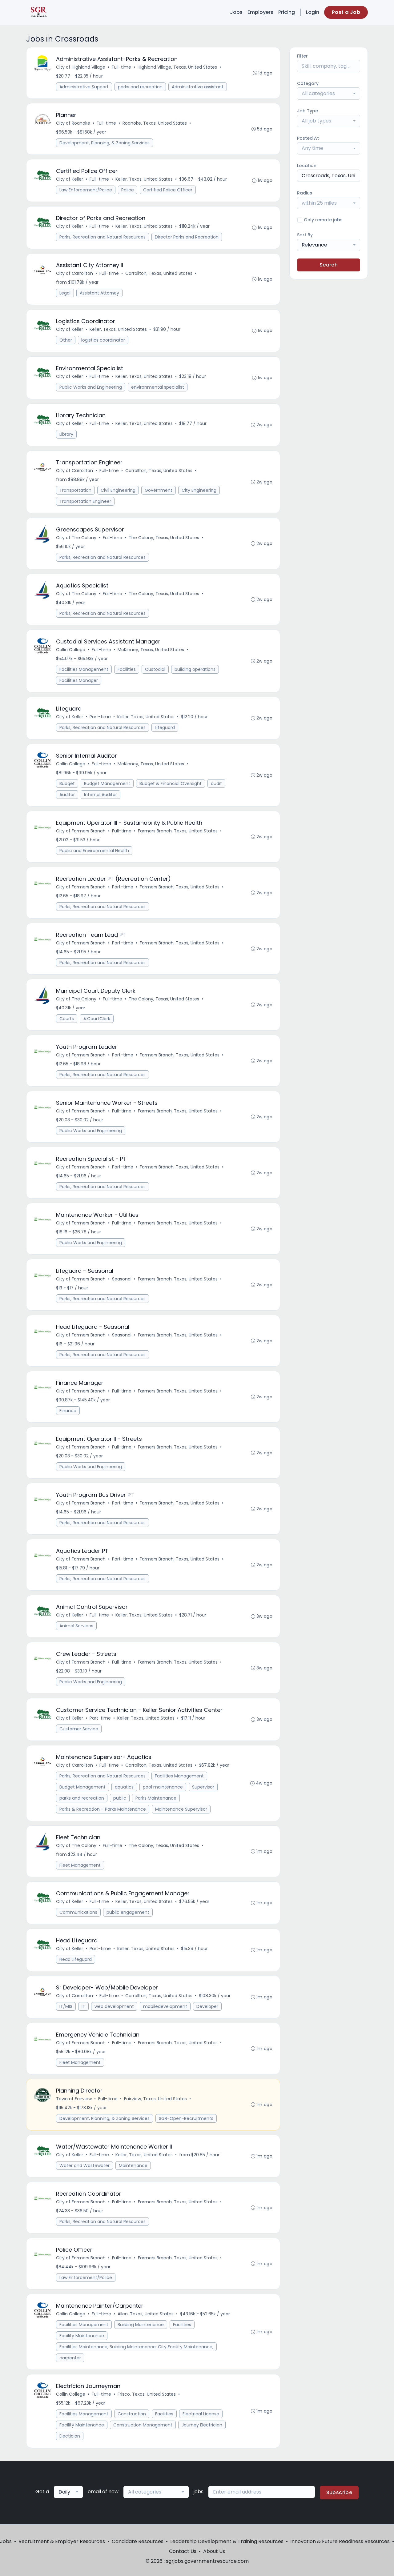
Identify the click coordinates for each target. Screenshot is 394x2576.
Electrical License (201, 2414)
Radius (305, 193)
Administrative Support (84, 87)
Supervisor (203, 1787)
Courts (67, 1019)
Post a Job (346, 12)
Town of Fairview (74, 2099)
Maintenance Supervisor (181, 1809)
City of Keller (70, 179)
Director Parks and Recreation (187, 237)
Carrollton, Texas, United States (159, 273)
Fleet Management (80, 1865)
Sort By (305, 235)
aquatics (124, 1787)
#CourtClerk (97, 1019)
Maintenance (133, 2165)
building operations (195, 669)
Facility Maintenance (82, 2336)
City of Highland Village (81, 67)
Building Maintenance (141, 2325)
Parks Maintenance (156, 1798)
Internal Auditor (101, 795)
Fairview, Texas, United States (155, 2099)
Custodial (155, 669)
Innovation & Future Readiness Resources (340, 2541)
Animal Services (76, 1626)
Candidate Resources (138, 2541)
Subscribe (339, 2492)
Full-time (121, 67)
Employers (260, 12)
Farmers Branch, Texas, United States (178, 831)
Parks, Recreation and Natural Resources (103, 237)
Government (159, 490)
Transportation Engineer (85, 501)
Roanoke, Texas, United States (155, 123)
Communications (78, 1912)
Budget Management (107, 783)
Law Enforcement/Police (86, 190)
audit (216, 783)
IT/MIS (66, 2006)
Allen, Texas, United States (146, 2314)
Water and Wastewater (84, 2165)
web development (114, 2006)
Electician (70, 2436)
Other (66, 340)
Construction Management (143, 2425)
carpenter (70, 2358)
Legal (65, 293)
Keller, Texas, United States (144, 179)
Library (66, 434)
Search (329, 265)
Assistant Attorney (99, 293)
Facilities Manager (79, 680)
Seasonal (122, 1279)
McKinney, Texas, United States (151, 650)
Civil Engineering (118, 490)
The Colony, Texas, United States (164, 538)
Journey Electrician (202, 2425)
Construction (132, 2414)
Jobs (236, 12)
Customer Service (79, 1729)
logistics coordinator (103, 340)
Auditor (67, 795)
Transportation (75, 490)
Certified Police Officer (168, 190)
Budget (67, 783)
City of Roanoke (73, 123)
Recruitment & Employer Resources (62, 2541)
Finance (68, 1411)
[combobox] (329, 94)
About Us (214, 2551)
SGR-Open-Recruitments (186, 2118)
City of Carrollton (74, 273)
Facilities (127, 669)
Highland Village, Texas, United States (177, 67)
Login (313, 12)
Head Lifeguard (76, 1959)
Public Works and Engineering (91, 387)
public (120, 1798)
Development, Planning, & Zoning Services (105, 143)
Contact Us (183, 2551)
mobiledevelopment (165, 2006)
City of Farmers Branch (81, 831)
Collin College (71, 650)
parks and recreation (140, 87)
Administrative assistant (198, 87)
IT (83, 2006)
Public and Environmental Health (94, 851)
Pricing (287, 12)
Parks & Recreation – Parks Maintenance (103, 1809)
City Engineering (199, 490)
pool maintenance (163, 1787)
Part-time (100, 717)
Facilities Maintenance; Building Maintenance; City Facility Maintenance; (136, 2347)
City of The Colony (76, 538)
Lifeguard (165, 727)
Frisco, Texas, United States (147, 2394)
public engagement (128, 1912)
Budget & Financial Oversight (171, 783)
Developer (207, 2006)
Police (128, 190)
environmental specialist (158, 387)
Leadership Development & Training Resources (227, 2541)
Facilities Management (84, 669)
